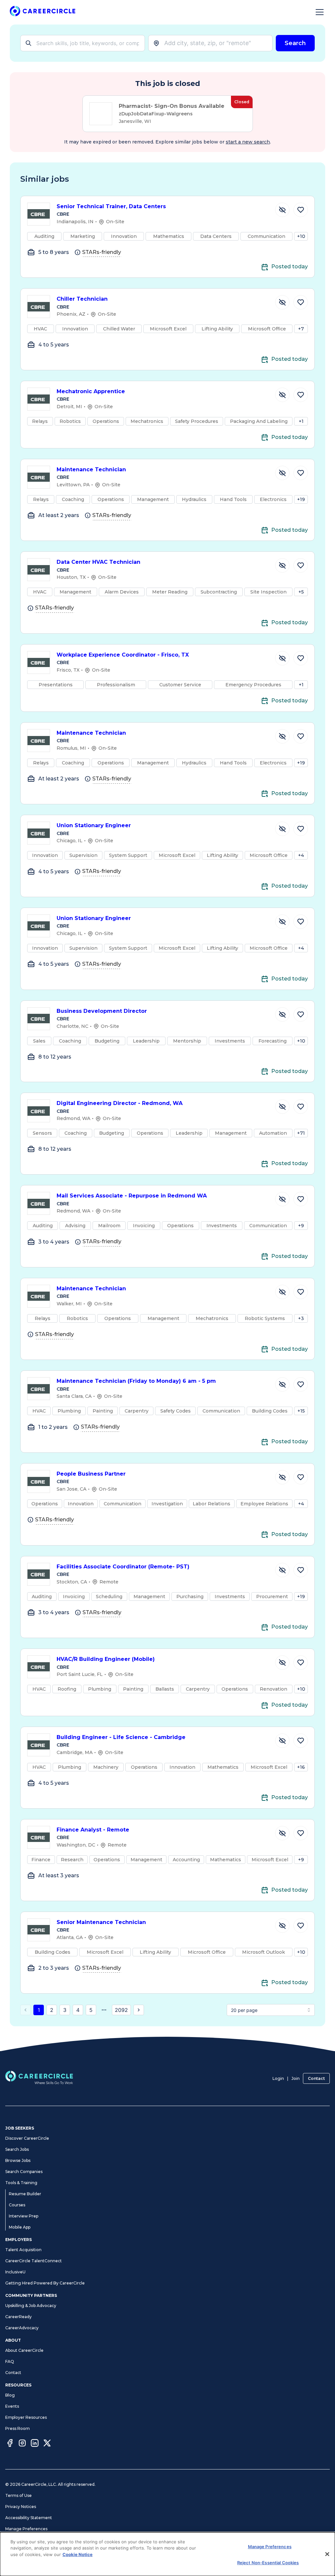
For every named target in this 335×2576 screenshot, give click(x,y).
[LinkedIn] (35, 2444)
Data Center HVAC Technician (98, 562)
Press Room (18, 2428)
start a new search (248, 142)
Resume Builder (25, 2194)
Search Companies (24, 2172)
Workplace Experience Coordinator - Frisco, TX (123, 655)
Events (12, 2406)
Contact (316, 2078)
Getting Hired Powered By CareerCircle (45, 2283)
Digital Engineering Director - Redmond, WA (120, 1103)
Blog (10, 2395)
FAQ (10, 2361)
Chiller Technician (82, 299)
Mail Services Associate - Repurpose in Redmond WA (132, 1196)
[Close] (327, 2554)
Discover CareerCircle (27, 2138)
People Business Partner (91, 1474)
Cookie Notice (78, 2554)
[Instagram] (22, 2444)
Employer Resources (26, 2417)
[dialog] (167, 2554)
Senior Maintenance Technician (101, 1922)
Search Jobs (17, 2149)
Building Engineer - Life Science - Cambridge (121, 1737)
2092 (121, 2010)
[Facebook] (10, 2444)
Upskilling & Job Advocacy (31, 2306)
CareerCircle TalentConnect (34, 2261)
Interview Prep (24, 2216)
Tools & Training (21, 2183)
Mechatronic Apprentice (91, 391)
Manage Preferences (26, 2529)
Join (296, 2078)
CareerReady (18, 2317)
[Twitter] (47, 2444)
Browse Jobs (18, 2160)
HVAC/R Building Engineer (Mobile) (106, 1659)
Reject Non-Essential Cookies (268, 2563)
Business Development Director (102, 1011)
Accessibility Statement (29, 2518)
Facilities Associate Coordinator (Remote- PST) (123, 1567)
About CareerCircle (24, 2350)
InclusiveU (15, 2272)
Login (278, 2078)
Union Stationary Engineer (94, 825)
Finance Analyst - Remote (93, 1830)
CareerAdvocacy (22, 2328)
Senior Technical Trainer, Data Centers (111, 206)
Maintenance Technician (91, 469)
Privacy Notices (21, 2507)
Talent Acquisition (23, 2250)
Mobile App (20, 2227)
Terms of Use (18, 2495)
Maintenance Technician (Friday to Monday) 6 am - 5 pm (136, 1381)
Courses (17, 2205)
